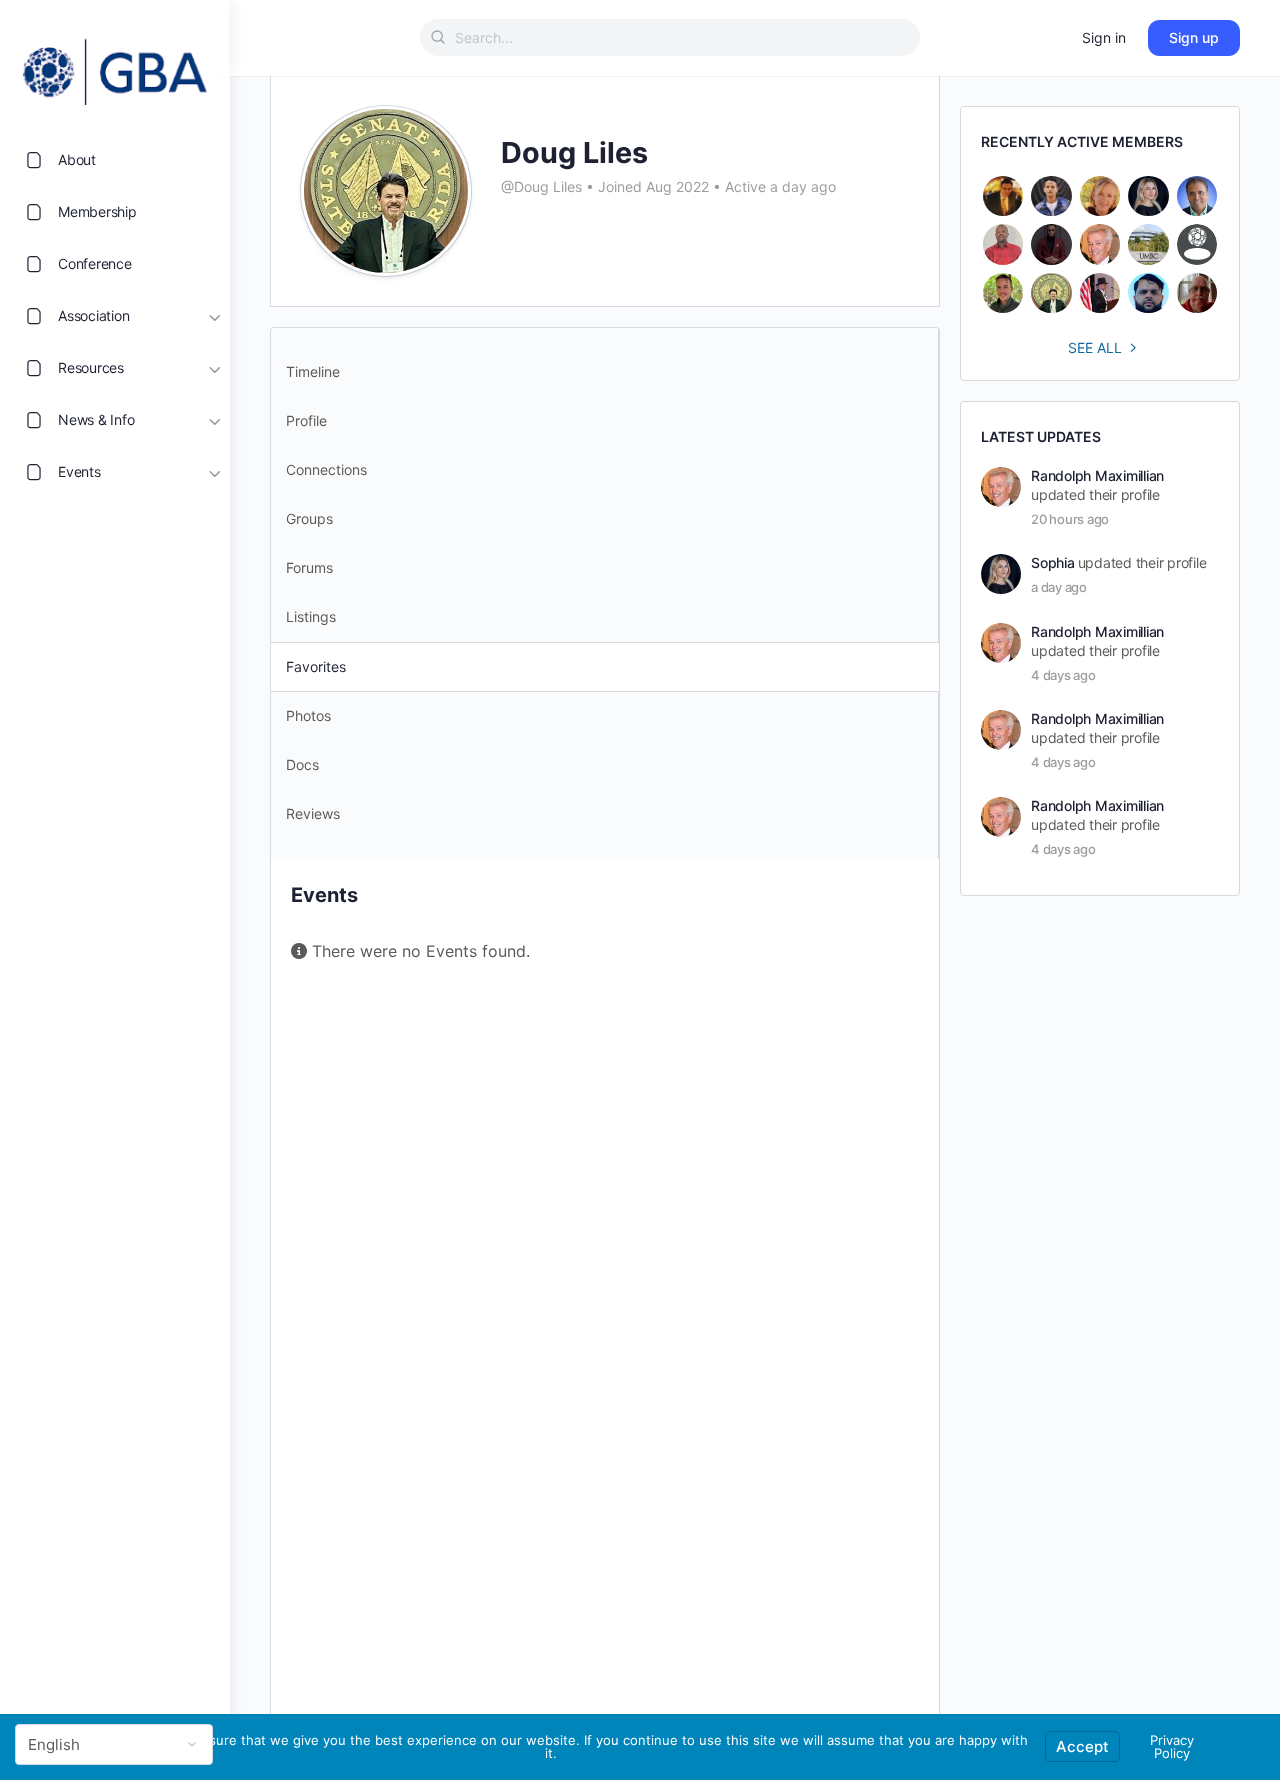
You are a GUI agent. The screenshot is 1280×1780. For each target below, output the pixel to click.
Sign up (1194, 37)
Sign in (1104, 37)
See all (1095, 347)
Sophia (1053, 562)
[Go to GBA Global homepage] (115, 66)
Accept (1082, 1746)
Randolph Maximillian (1097, 475)
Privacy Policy (1172, 1746)
